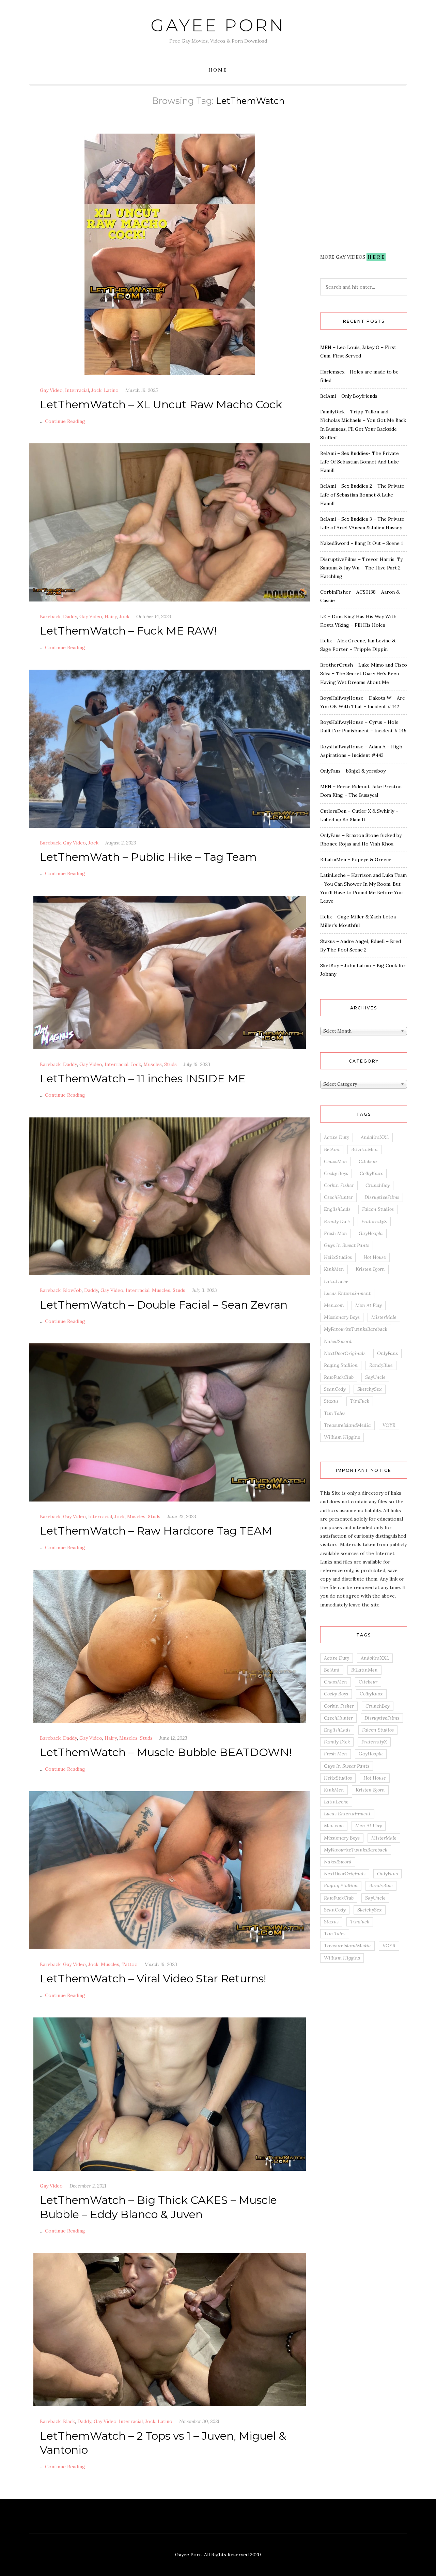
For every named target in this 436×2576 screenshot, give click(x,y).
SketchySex (370, 1389)
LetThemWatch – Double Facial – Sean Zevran (164, 1305)
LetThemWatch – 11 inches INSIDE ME (143, 1078)
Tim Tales (335, 1413)
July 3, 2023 (205, 1290)
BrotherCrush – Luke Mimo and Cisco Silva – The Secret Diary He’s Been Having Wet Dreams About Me (364, 673)
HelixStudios (338, 1257)
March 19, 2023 (161, 1964)
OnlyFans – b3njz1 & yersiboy (353, 771)
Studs (170, 1064)
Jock (96, 390)
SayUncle (375, 1377)
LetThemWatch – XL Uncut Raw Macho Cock (161, 404)
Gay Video (51, 390)
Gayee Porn (218, 25)
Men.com (334, 1305)
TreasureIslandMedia (347, 1425)
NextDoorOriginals (345, 1353)
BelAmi (332, 1149)
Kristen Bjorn (370, 1269)
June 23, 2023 (182, 1516)
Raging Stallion (341, 1365)
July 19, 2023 (197, 1064)
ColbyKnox (371, 1173)
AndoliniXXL (375, 1137)
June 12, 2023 (173, 1738)
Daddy (70, 616)
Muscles (153, 1064)
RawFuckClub (339, 1377)
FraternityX (374, 1221)
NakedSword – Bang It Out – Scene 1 (362, 543)
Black (69, 2421)
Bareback (50, 616)
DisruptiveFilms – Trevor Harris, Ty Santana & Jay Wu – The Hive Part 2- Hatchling (362, 568)
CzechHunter (338, 1197)
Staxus (331, 1401)
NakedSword (338, 1341)
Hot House (375, 1257)
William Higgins (342, 1437)
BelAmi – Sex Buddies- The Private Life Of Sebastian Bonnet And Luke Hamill (360, 462)
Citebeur (368, 1161)
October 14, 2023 (154, 616)
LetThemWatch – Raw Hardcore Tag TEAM (156, 1531)
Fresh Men (336, 1233)
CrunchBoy (378, 1185)
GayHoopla (371, 1233)
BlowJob (72, 1290)
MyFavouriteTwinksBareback (356, 1329)
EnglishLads (337, 1209)
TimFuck (360, 1401)
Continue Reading (65, 421)
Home (218, 70)
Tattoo (130, 1964)
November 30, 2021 (199, 2421)
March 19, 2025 (142, 390)
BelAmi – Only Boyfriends (349, 396)
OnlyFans (387, 1353)
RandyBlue (381, 1365)
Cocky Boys (336, 1173)
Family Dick (337, 1221)
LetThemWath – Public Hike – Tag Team (148, 857)
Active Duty (337, 1137)
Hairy (111, 616)
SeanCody (335, 1389)
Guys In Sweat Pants (347, 1245)
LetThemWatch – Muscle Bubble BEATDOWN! (166, 1752)
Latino (111, 390)
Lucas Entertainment (347, 1293)
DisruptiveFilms (382, 1197)
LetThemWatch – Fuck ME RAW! (128, 631)
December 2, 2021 (88, 2186)
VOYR (389, 1425)
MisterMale (384, 1317)
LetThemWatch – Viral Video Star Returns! (153, 1978)
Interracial (77, 390)
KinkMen (334, 1269)
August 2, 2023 (121, 843)
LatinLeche (336, 1281)
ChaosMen (336, 1161)
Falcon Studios (378, 1209)
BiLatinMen (364, 1149)
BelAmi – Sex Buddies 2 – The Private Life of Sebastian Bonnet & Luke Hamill (362, 494)
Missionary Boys (342, 1317)
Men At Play (369, 1305)
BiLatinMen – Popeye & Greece (356, 859)
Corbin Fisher (339, 1185)
